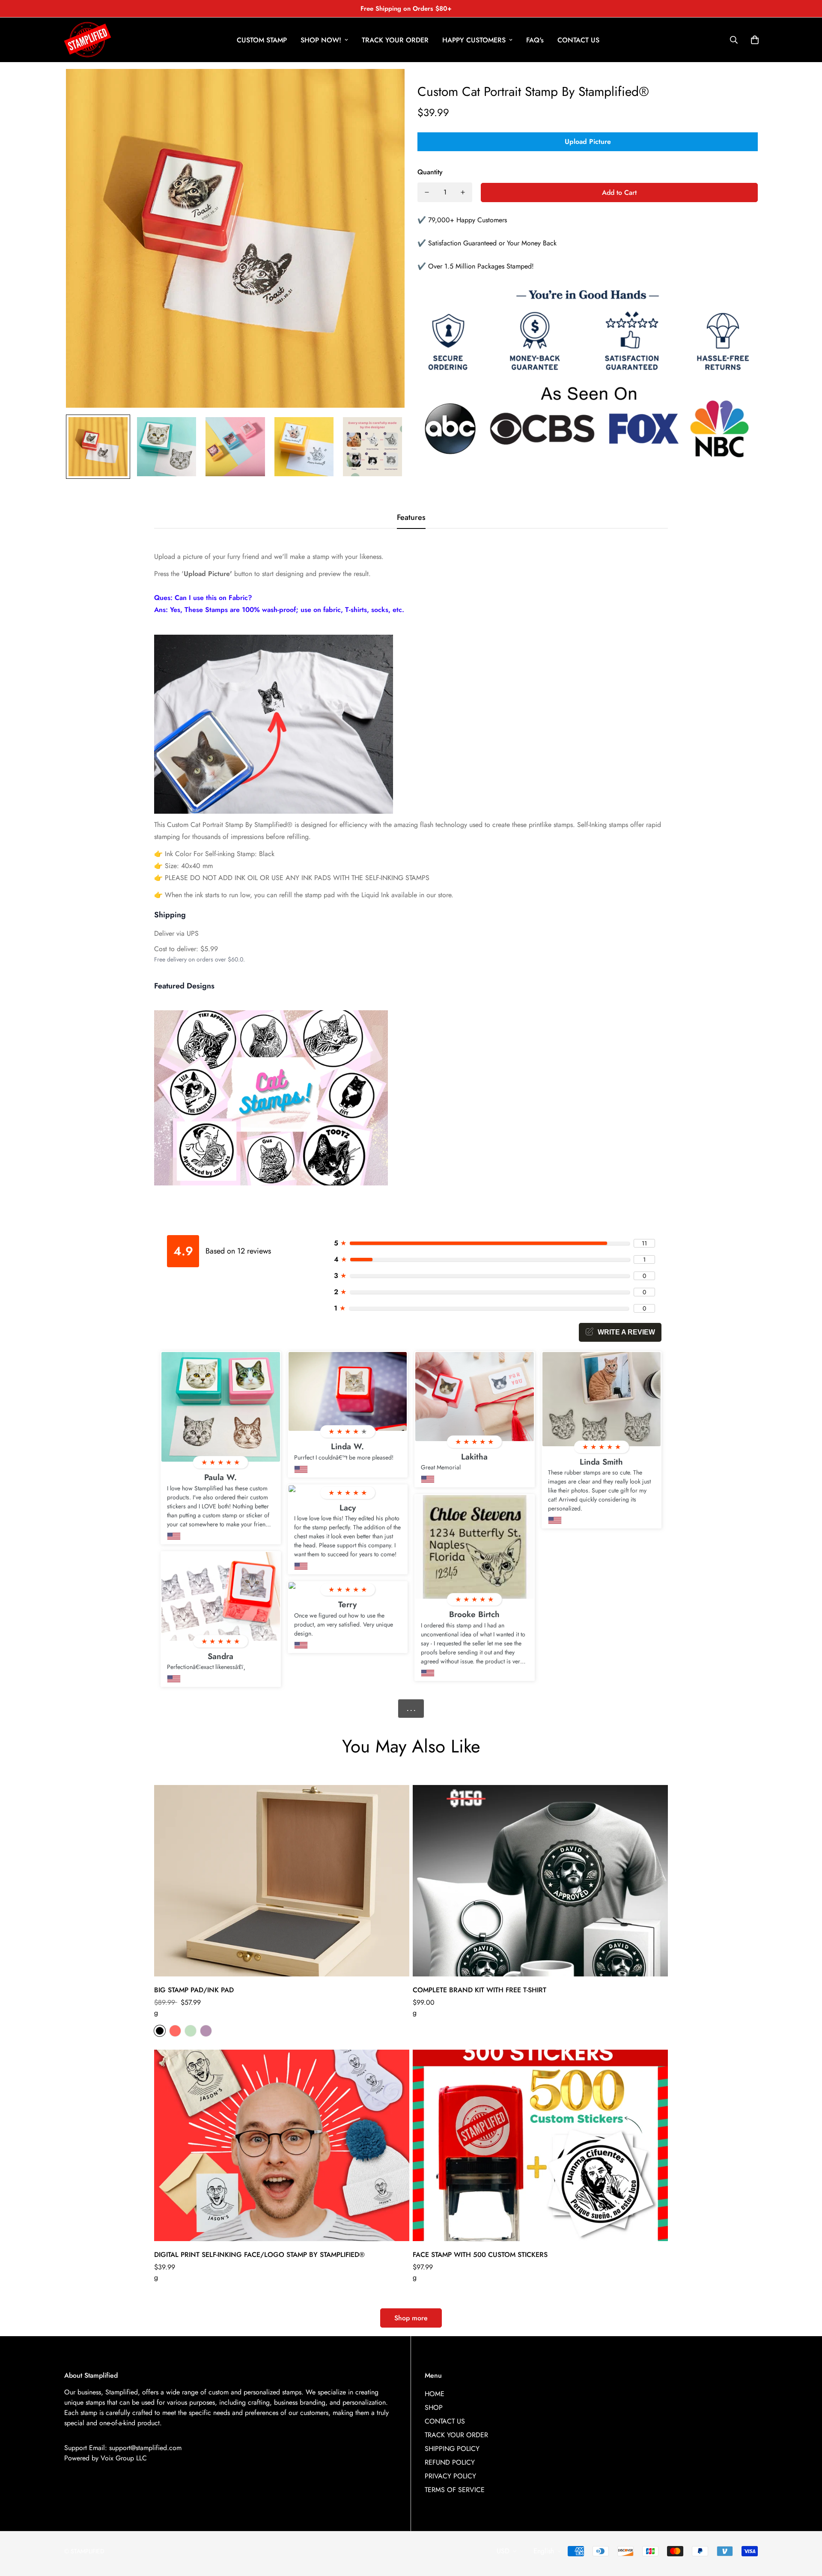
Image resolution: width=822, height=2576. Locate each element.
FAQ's (535, 40)
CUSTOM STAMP (262, 40)
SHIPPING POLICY (452, 2449)
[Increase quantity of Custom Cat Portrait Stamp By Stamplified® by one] (463, 192)
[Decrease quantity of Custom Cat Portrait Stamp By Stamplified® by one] (427, 192)
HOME (435, 2394)
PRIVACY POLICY (450, 2476)
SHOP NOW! (321, 40)
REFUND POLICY (450, 2462)
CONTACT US (578, 40)
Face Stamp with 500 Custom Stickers (480, 2255)
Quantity (430, 172)
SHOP (434, 2407)
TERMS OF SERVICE (455, 2490)
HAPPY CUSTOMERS (474, 40)
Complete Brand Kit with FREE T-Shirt (479, 1990)
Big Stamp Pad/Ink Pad (194, 1990)
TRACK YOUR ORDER (395, 40)
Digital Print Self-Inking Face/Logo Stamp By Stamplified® (259, 2255)
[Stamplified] (88, 40)
